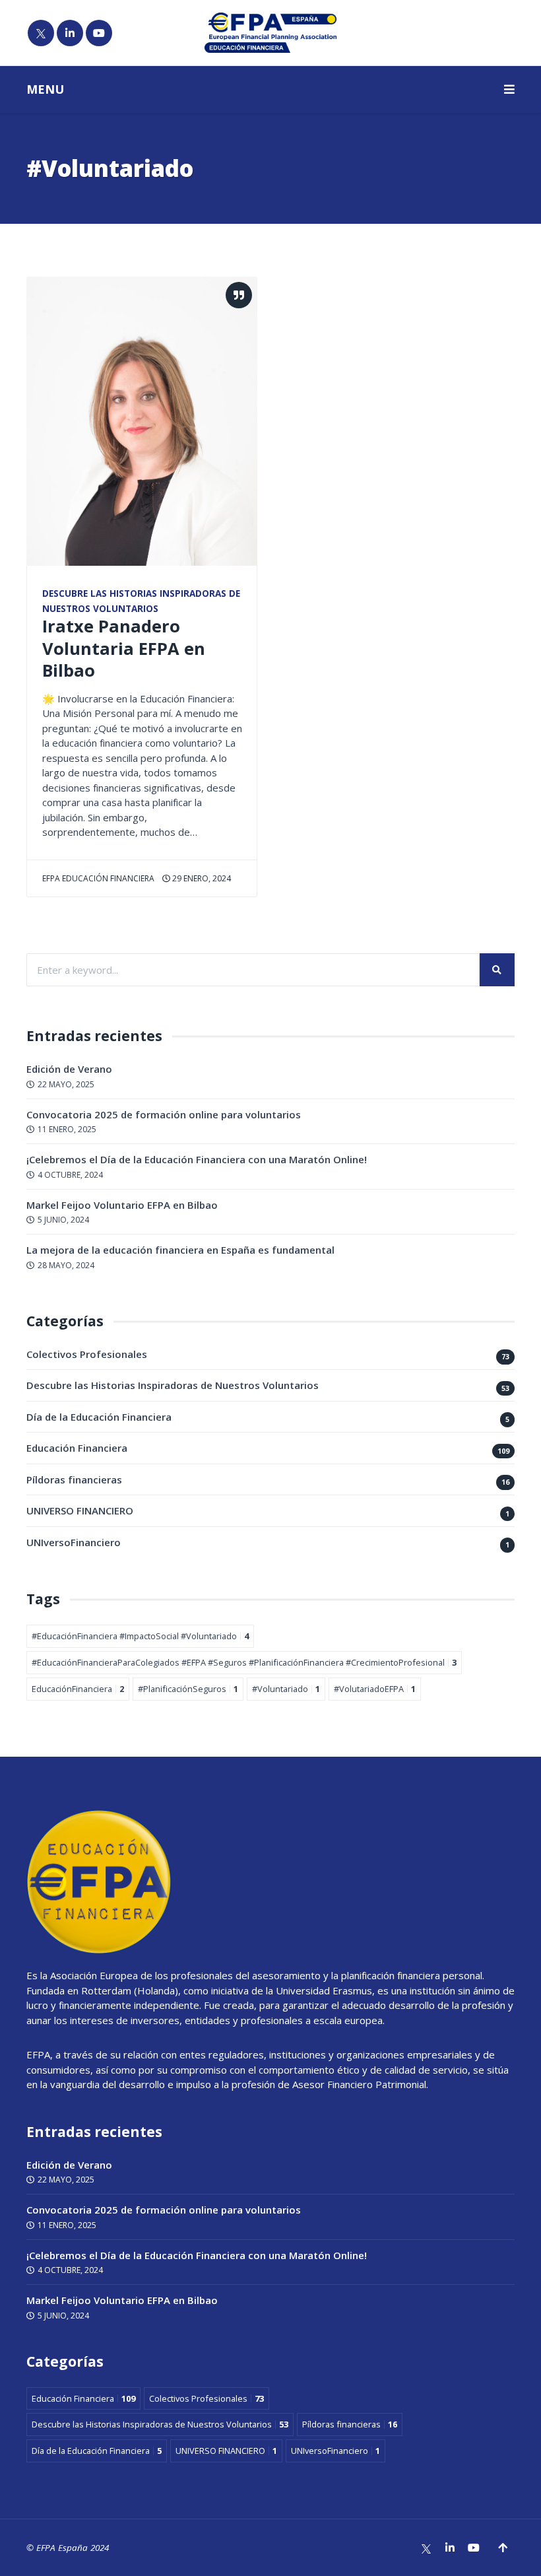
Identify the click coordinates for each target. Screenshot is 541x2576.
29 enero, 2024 (201, 878)
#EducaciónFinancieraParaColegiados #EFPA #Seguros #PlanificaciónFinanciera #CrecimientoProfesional (244, 1662)
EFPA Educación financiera (98, 878)
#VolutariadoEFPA (375, 1689)
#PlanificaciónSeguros (188, 1689)
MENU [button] (45, 89)
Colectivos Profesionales (87, 1354)
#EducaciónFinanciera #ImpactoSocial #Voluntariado (140, 1636)
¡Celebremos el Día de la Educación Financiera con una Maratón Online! (197, 1159)
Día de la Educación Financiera (99, 1417)
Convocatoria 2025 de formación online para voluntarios (164, 1114)
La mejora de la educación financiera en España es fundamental (180, 1250)
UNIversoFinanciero (74, 1542)
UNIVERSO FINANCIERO (80, 1510)
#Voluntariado (286, 1689)
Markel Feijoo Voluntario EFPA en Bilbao (122, 1205)
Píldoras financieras (74, 1479)
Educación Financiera (77, 1448)
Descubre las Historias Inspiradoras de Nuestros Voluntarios (173, 1385)
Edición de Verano (69, 1069)
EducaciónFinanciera (78, 1689)
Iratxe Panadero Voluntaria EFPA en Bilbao (124, 648)
